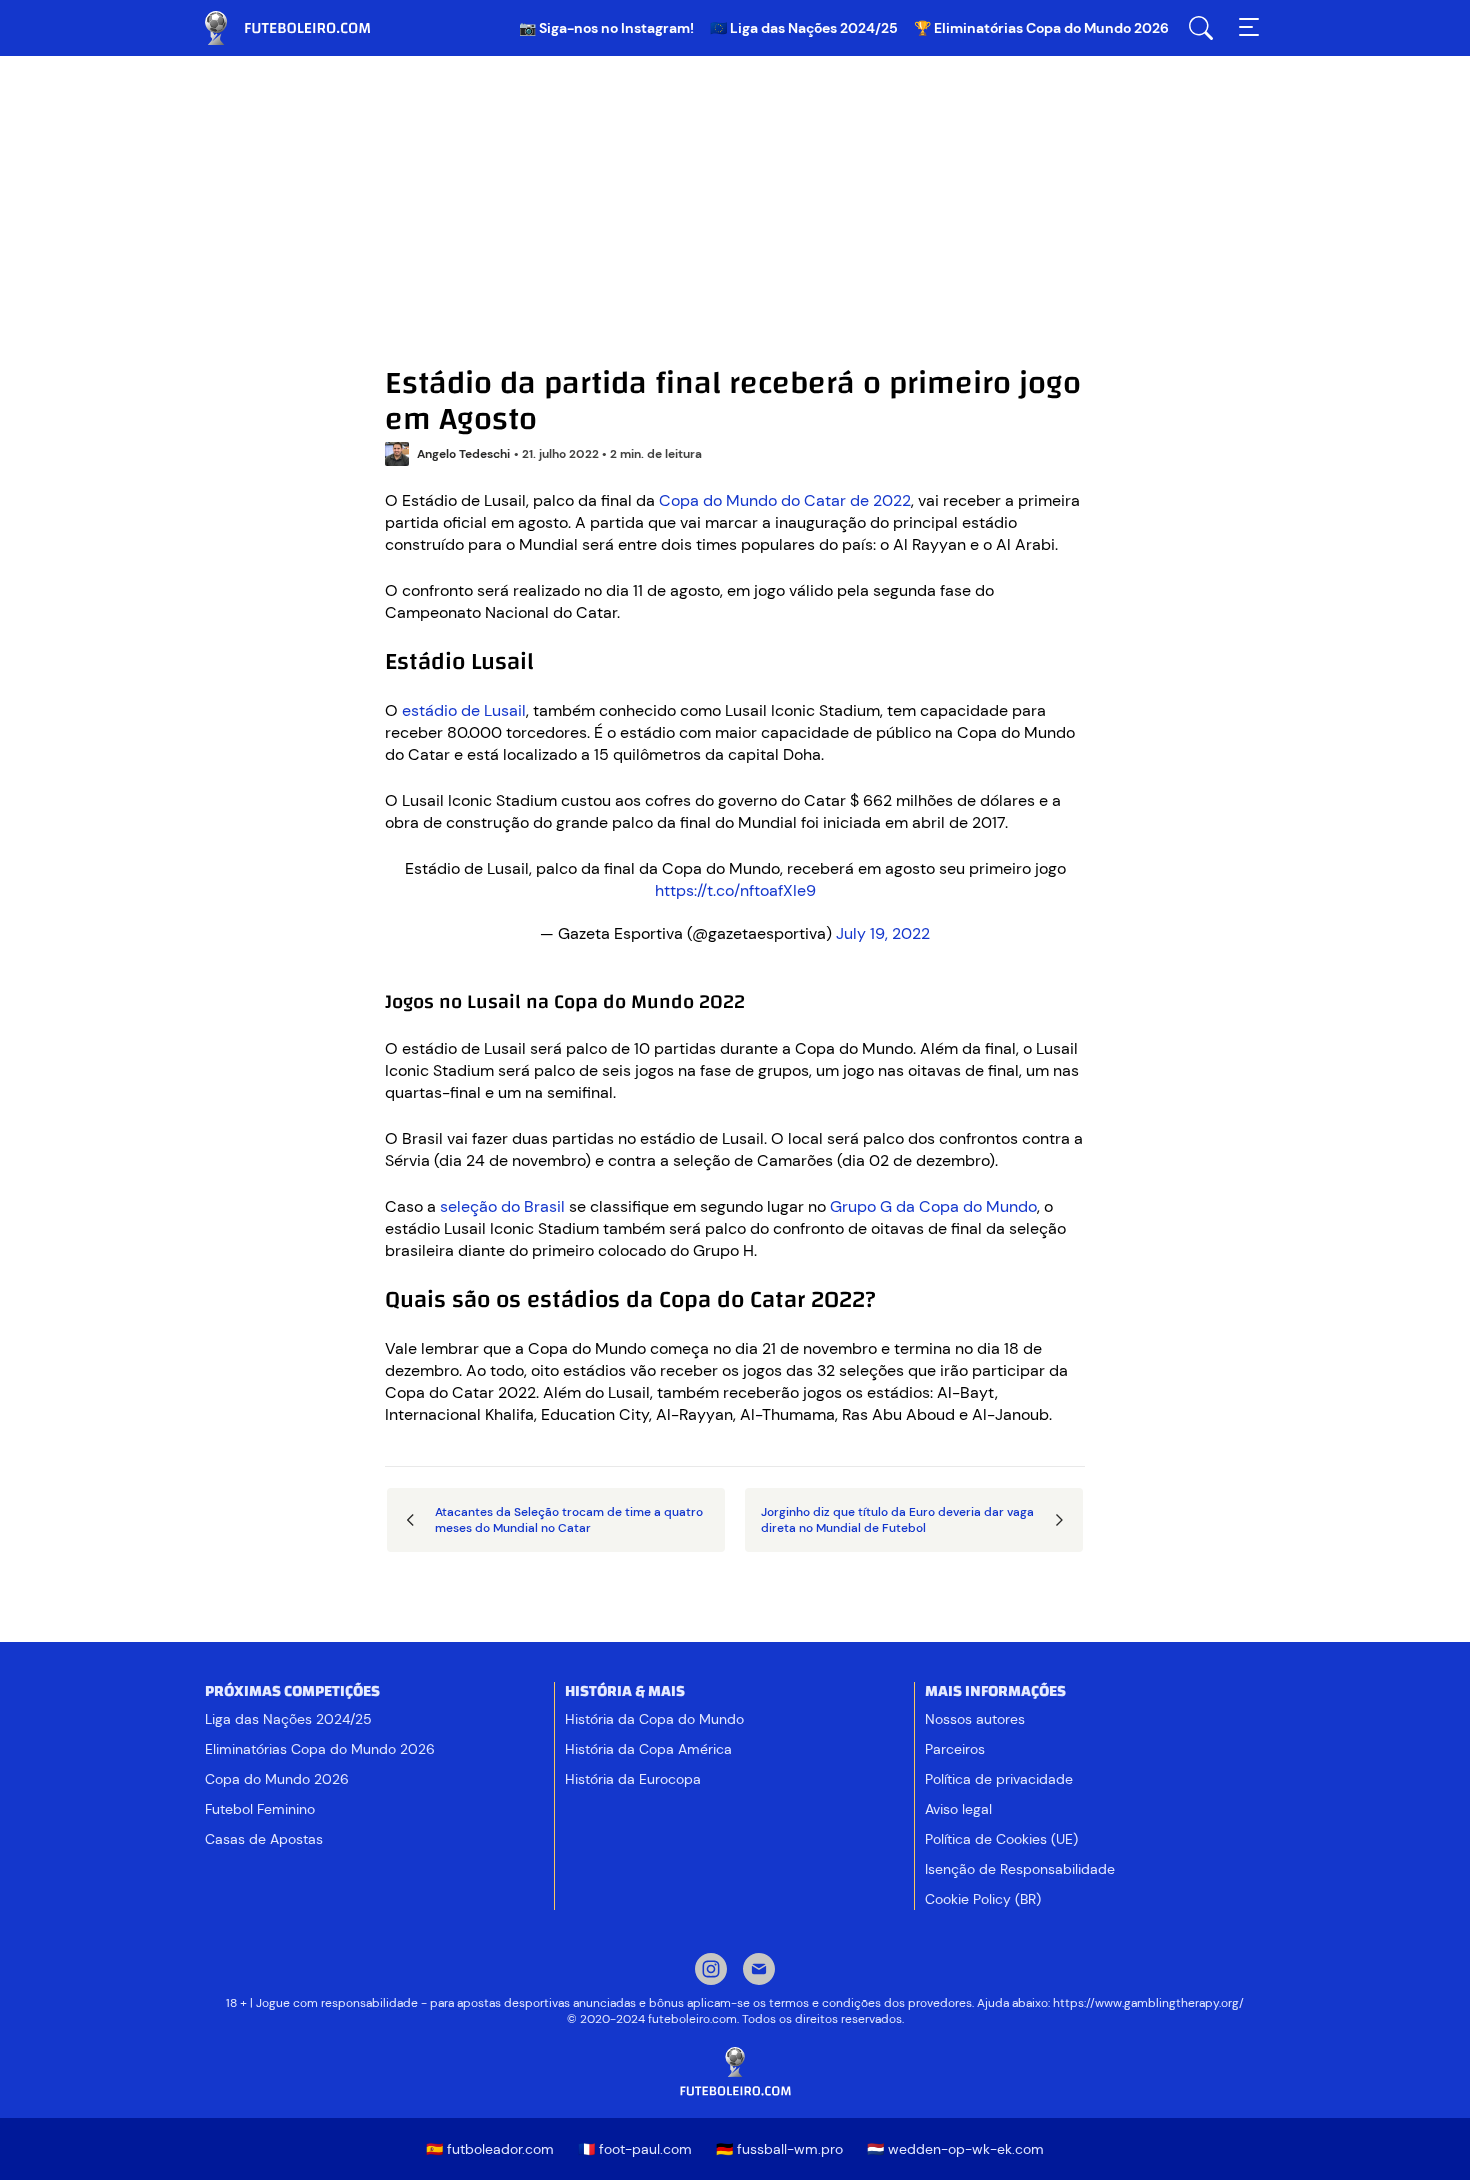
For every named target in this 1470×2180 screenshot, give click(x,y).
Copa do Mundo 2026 (277, 1779)
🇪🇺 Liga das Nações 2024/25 (804, 28)
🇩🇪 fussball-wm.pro (779, 2149)
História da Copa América (648, 1749)
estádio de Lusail (464, 710)
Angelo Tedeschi (463, 454)
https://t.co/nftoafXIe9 (735, 890)
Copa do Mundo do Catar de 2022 (785, 500)
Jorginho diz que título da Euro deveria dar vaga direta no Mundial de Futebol (897, 1520)
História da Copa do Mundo (654, 1719)
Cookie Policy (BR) (983, 1899)
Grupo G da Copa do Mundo (933, 1206)
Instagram (711, 1971)
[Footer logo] (735, 2072)
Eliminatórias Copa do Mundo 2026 (320, 1749)
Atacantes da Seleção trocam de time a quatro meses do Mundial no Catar (569, 1520)
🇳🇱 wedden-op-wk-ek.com (955, 2149)
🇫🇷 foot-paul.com (635, 2149)
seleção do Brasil (504, 1206)
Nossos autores (975, 1719)
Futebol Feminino (260, 1809)
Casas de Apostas (264, 1839)
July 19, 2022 (883, 933)
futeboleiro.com (305, 28)
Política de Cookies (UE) (1001, 1839)
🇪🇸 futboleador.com (490, 2149)
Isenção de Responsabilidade (1020, 1869)
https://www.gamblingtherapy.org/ (1148, 2003)
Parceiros (955, 1749)
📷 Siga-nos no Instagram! (606, 28)
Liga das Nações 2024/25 (288, 1719)
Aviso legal (958, 1809)
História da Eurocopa (633, 1779)
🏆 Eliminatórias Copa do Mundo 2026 (1041, 28)
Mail (759, 1971)
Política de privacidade (999, 1779)
